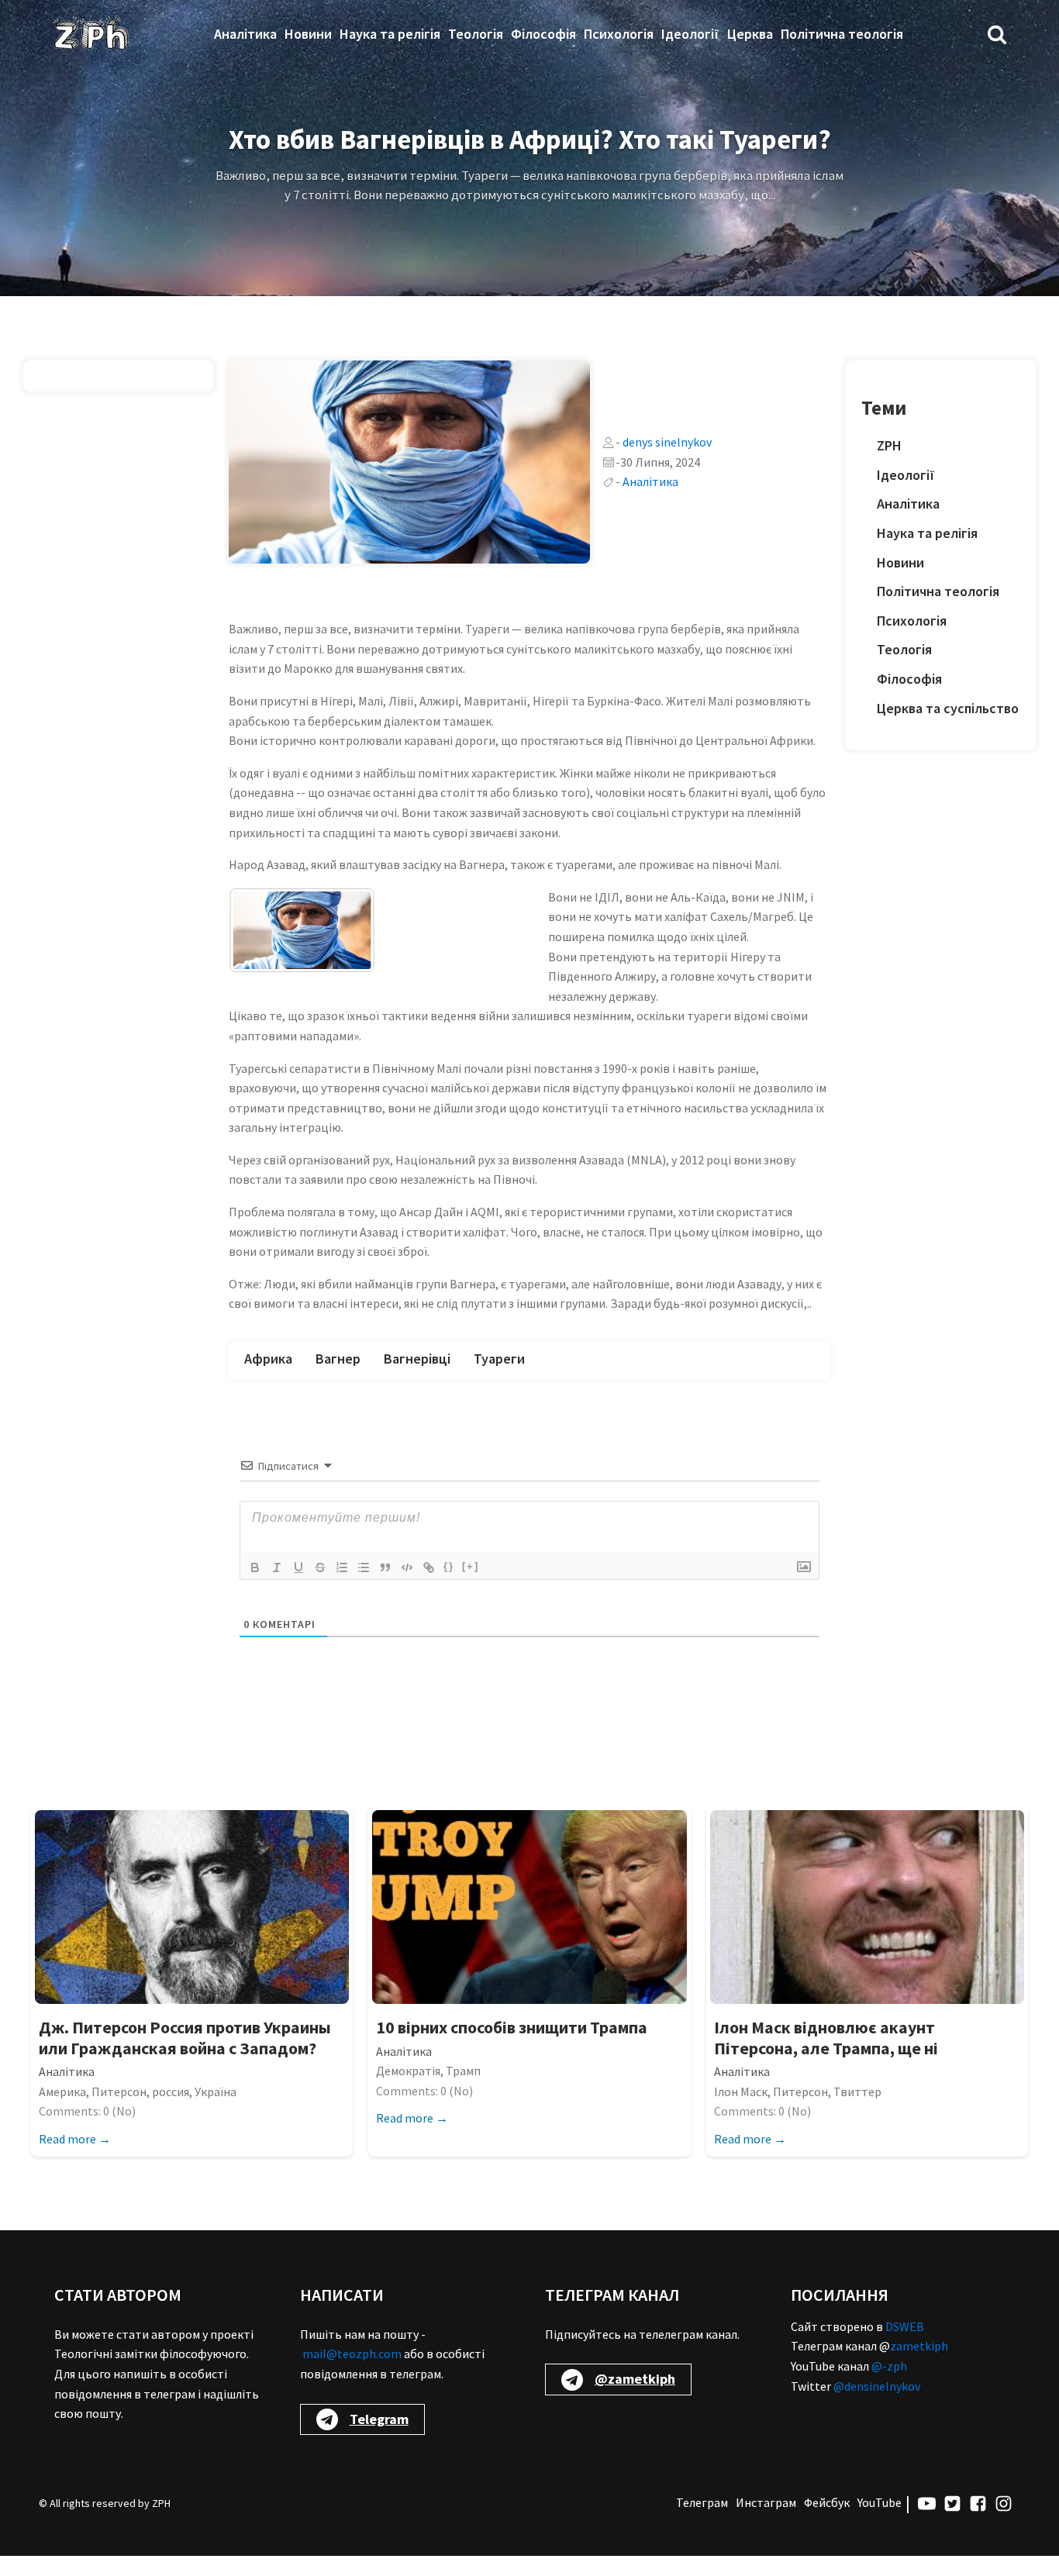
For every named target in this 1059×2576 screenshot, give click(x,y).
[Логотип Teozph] (91, 34)
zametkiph (919, 2366)
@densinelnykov (877, 2405)
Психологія (619, 34)
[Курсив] (277, 1587)
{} (449, 1586)
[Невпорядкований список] (364, 1587)
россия (171, 2111)
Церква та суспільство (948, 708)
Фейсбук (827, 2523)
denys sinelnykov (667, 442)
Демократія (408, 2091)
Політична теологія (842, 34)
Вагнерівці (417, 1379)
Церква (750, 34)
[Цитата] (385, 1587)
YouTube (880, 2523)
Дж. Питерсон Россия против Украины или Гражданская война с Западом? (185, 2058)
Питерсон (119, 2111)
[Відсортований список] (342, 1587)
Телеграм (702, 2523)
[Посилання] (429, 1587)
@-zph (889, 2386)
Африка (268, 1379)
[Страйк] (320, 1587)
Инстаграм (766, 2523)
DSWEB (905, 2346)
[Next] (497, 956)
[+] (471, 1586)
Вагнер (338, 1379)
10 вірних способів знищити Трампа (512, 2047)
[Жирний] (255, 1587)
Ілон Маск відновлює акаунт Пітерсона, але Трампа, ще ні (826, 2058)
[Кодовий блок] (407, 1587)
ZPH (889, 445)
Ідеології (690, 34)
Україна (216, 2111)
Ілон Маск (741, 2111)
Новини (308, 34)
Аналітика (245, 34)
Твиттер (857, 2111)
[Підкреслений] (298, 1587)
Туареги (499, 1379)
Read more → (75, 2158)
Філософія (543, 34)
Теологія (476, 34)
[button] (997, 34)
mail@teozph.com (352, 2374)
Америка (62, 2111)
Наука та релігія (390, 34)
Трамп (463, 2091)
